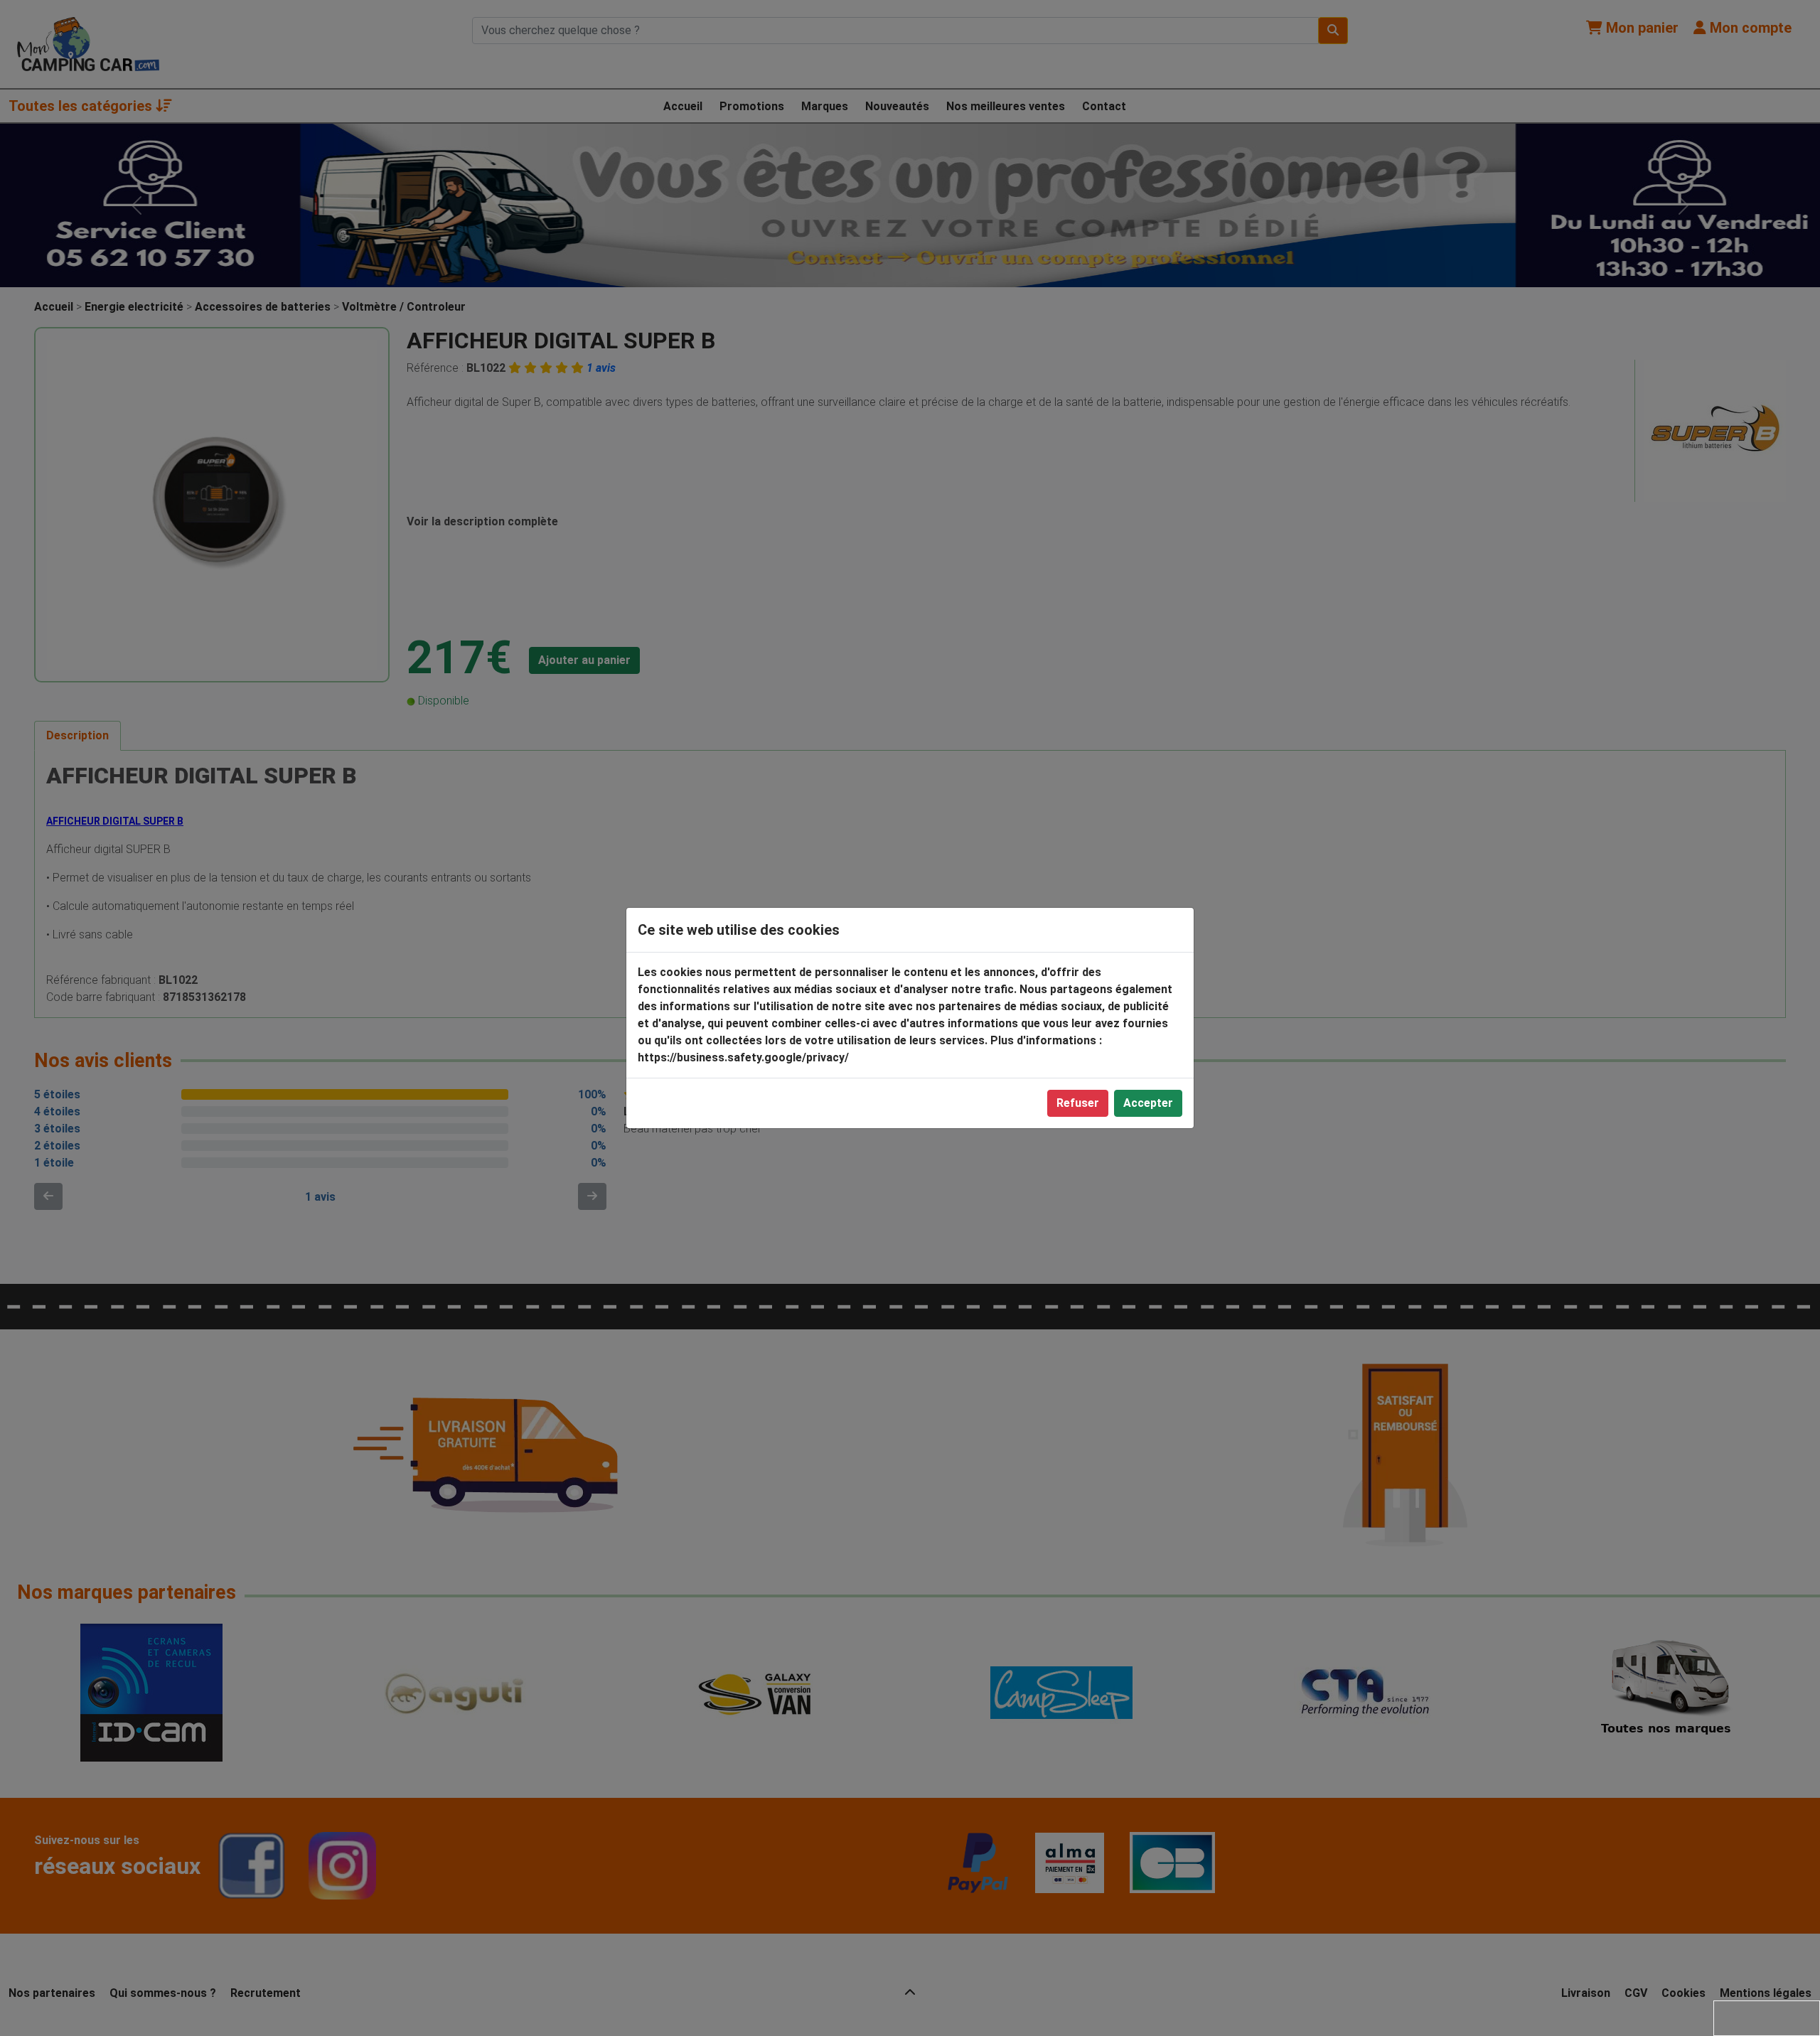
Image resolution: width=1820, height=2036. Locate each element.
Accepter (1148, 1103)
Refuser (1078, 1103)
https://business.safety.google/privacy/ (743, 1057)
